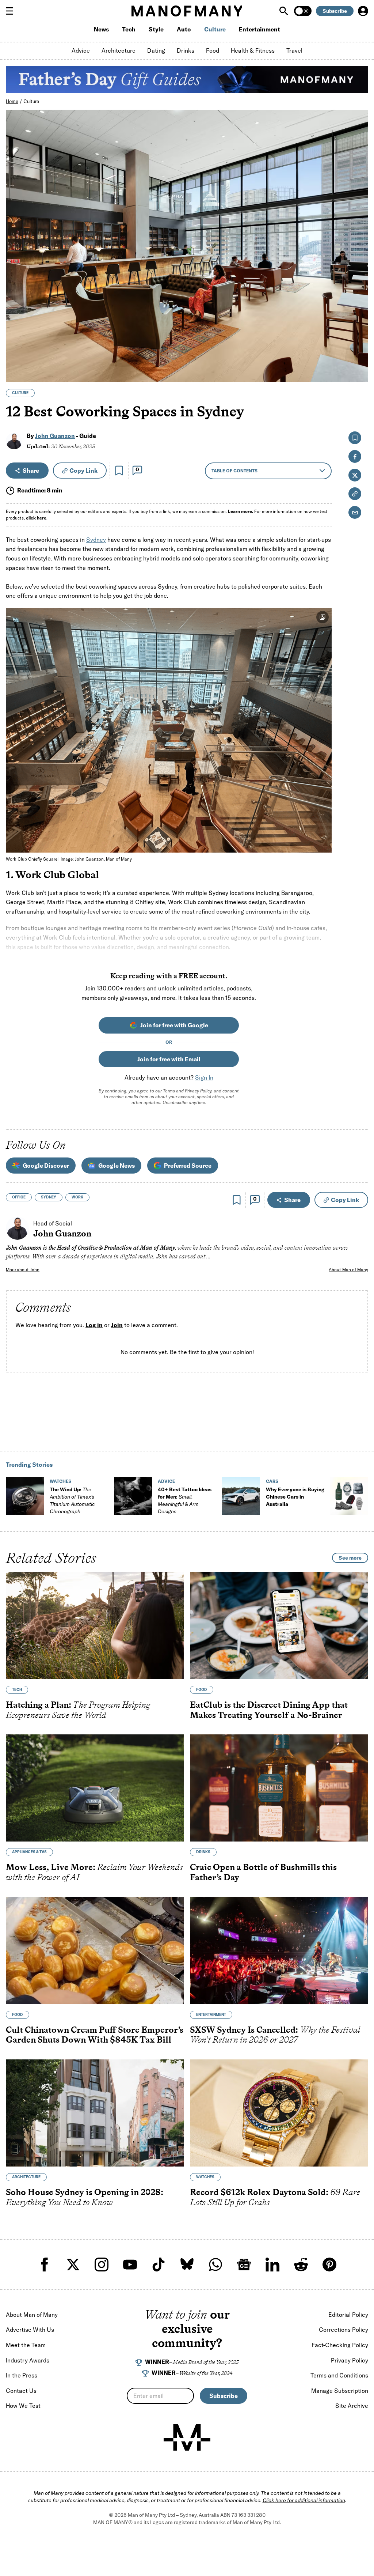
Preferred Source (188, 1166)
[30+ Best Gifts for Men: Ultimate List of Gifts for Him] (349, 1496)
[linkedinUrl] (272, 2265)
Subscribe (335, 11)
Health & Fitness (253, 50)
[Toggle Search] (285, 11)
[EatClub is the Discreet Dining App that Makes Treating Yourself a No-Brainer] (279, 1626)
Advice (81, 50)
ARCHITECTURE (26, 2177)
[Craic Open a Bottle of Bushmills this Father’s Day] (279, 1788)
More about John (23, 1270)
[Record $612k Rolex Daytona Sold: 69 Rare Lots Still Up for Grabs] (279, 2113)
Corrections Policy (344, 2330)
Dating (156, 50)
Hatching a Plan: (78, 1710)
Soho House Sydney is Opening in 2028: (85, 2197)
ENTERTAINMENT (211, 2014)
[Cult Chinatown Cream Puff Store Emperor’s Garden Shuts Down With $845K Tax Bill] (95, 1950)
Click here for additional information (304, 2500)
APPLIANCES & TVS (29, 1852)
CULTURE (20, 393)
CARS (272, 1481)
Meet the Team (26, 2345)
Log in (94, 1325)
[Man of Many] (187, 2437)
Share (31, 471)
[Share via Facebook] (358, 325)
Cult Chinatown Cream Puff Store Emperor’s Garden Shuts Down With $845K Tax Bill (95, 2034)
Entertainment (259, 29)
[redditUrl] (301, 2265)
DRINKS (203, 1852)
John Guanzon (55, 436)
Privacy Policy (198, 1091)
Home (12, 101)
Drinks (186, 50)
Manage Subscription (340, 2391)
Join (117, 1325)
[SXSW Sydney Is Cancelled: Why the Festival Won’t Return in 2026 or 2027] (279, 1950)
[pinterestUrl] (329, 2265)
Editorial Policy (348, 2315)
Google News (117, 1166)
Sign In (204, 1077)
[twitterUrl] (73, 2265)
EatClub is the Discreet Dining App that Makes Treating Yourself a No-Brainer (269, 1710)
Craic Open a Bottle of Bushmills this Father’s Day (263, 1872)
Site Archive (352, 2406)
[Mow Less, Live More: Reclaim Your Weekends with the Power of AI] (95, 1788)
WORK (77, 1197)
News (101, 29)
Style (156, 29)
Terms (169, 1091)
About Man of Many (348, 1270)
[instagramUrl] (102, 2265)
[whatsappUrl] (215, 2265)
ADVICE (166, 1481)
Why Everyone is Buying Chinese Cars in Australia (295, 1497)
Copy (83, 471)
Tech (129, 29)
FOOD (202, 1690)
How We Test (23, 2406)
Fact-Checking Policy (340, 2345)
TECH (17, 1690)
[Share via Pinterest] (358, 357)
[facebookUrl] (45, 2265)
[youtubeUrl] (130, 2265)
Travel (294, 50)
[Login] (363, 11)
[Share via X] (358, 341)
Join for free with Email (169, 1059)
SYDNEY (49, 1197)
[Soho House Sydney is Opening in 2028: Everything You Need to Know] (95, 2113)
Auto (184, 29)
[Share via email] (355, 512)
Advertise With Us (30, 2330)
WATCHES (60, 1481)
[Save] (119, 471)
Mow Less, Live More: (94, 1872)
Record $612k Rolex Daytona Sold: (275, 2197)
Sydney (96, 540)
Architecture (119, 50)
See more (350, 1558)
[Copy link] (358, 372)
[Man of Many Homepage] (187, 11)
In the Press (22, 2375)
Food (213, 50)
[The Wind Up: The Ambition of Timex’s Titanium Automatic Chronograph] (25, 1496)
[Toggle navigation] (12, 11)
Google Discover (46, 1166)
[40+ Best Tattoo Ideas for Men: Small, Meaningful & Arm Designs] (133, 1496)
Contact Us (21, 2391)
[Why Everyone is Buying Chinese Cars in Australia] (241, 1496)
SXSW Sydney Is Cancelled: (275, 2034)
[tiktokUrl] (159, 2265)
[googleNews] (244, 2265)
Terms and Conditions (339, 2375)
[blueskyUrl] (187, 2265)
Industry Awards (28, 2360)
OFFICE (19, 1197)
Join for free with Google (174, 1025)
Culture (215, 29)
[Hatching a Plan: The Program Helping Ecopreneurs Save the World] (95, 1626)
